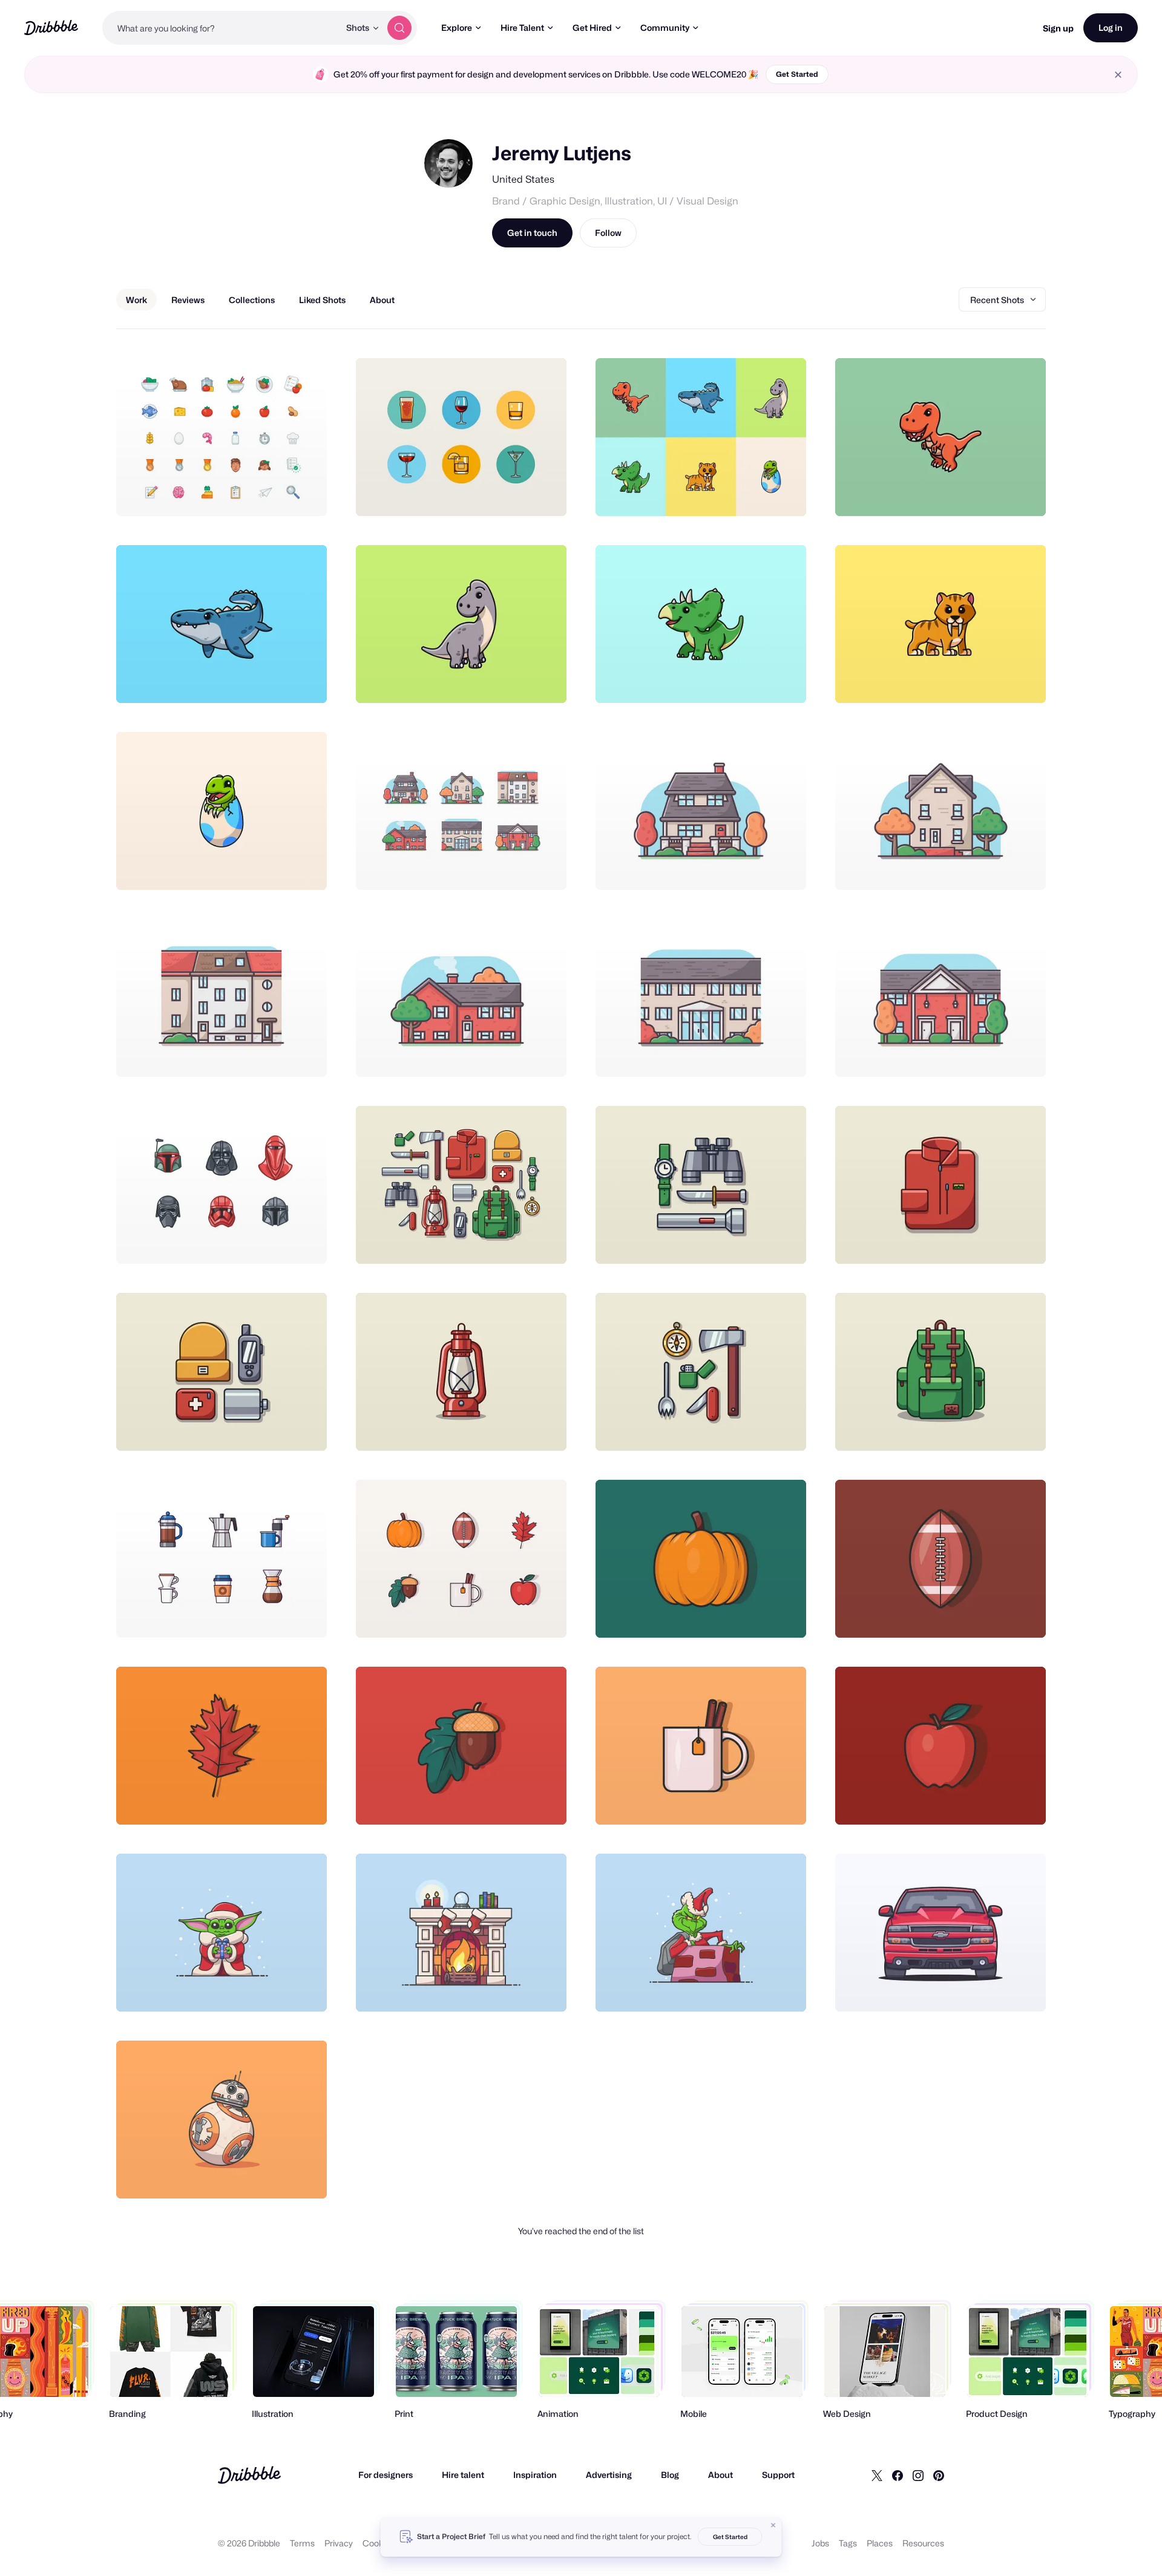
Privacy (339, 2543)
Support (778, 2475)
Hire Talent (522, 28)
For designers (386, 2475)
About (721, 2475)
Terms (302, 2543)
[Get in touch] (256, 494)
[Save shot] (280, 494)
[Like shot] (304, 494)
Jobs (820, 2543)
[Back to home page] (51, 28)
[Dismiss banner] (773, 2525)
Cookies (379, 2543)
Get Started (797, 74)
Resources (923, 2543)
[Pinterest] (939, 2475)
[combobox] (221, 28)
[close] (1118, 75)
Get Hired (592, 28)
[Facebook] (898, 2475)
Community (665, 28)
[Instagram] (918, 2475)
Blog (670, 2475)
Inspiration (535, 2475)
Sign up (1058, 28)
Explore (457, 28)
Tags (848, 2543)
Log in (1111, 28)
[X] (877, 2475)
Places (880, 2543)
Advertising (609, 2475)
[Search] (399, 28)
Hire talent (463, 2475)
